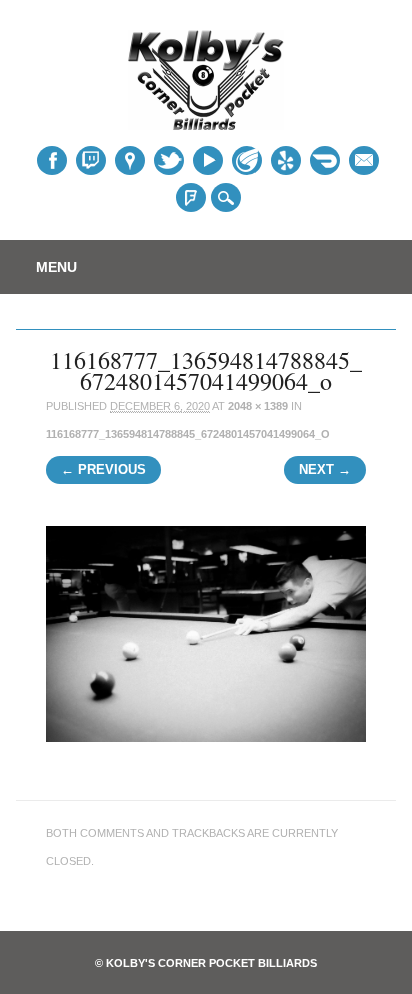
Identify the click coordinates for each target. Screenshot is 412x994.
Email (364, 160)
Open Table (325, 161)
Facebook (52, 160)
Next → (325, 469)
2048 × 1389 (258, 406)
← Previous (103, 469)
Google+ (130, 160)
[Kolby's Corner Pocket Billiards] (206, 123)
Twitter (91, 160)
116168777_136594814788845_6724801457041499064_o (188, 434)
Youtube (208, 160)
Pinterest (169, 160)
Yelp (286, 160)
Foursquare (191, 197)
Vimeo (247, 160)
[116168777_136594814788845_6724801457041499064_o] (205, 759)
